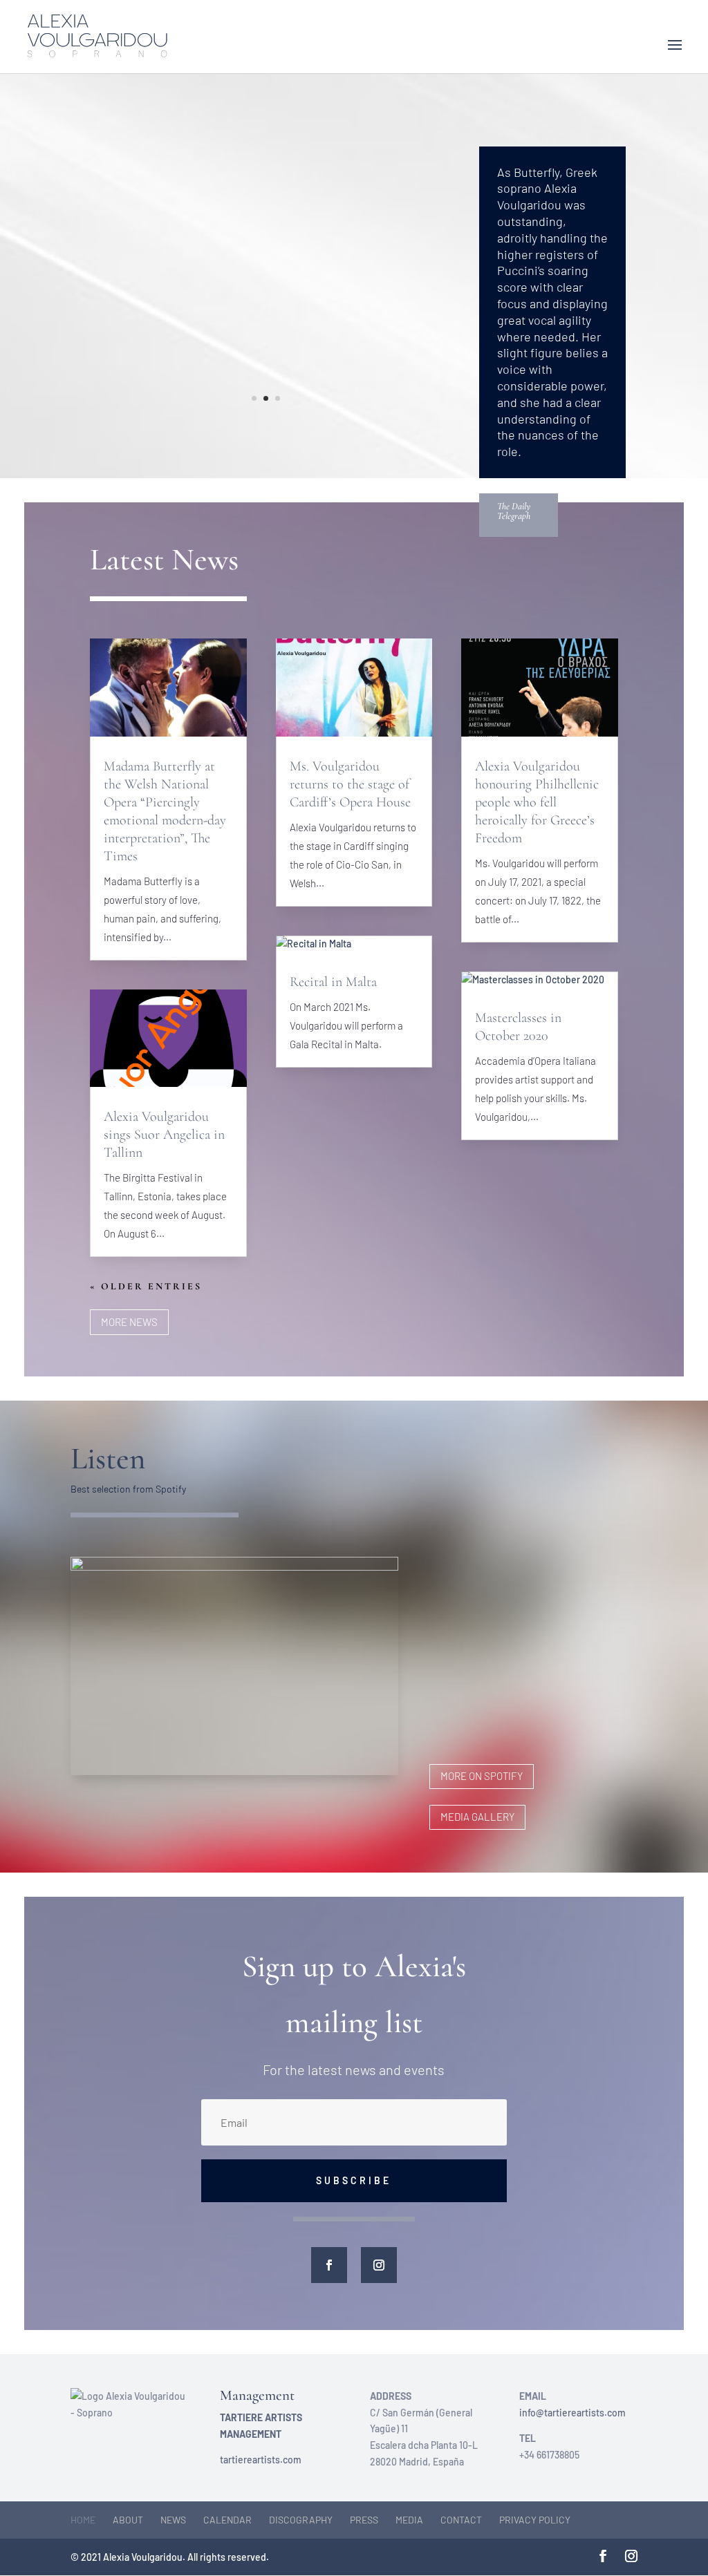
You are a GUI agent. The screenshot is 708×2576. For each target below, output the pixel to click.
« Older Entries (146, 1286)
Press (364, 2520)
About (128, 2520)
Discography (301, 2520)
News (173, 2520)
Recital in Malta (333, 982)
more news (129, 1322)
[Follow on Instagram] (379, 2265)
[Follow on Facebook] (329, 2265)
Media (409, 2520)
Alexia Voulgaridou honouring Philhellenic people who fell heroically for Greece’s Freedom (537, 802)
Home (83, 2520)
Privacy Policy (535, 2520)
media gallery (477, 1817)
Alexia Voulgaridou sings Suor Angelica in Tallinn (164, 1135)
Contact (461, 2520)
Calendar (227, 2520)
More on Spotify (482, 1776)
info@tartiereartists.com (572, 2413)
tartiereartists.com (261, 2460)
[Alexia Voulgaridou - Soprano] (265, 423)
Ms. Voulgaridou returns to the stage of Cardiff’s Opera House (350, 784)
